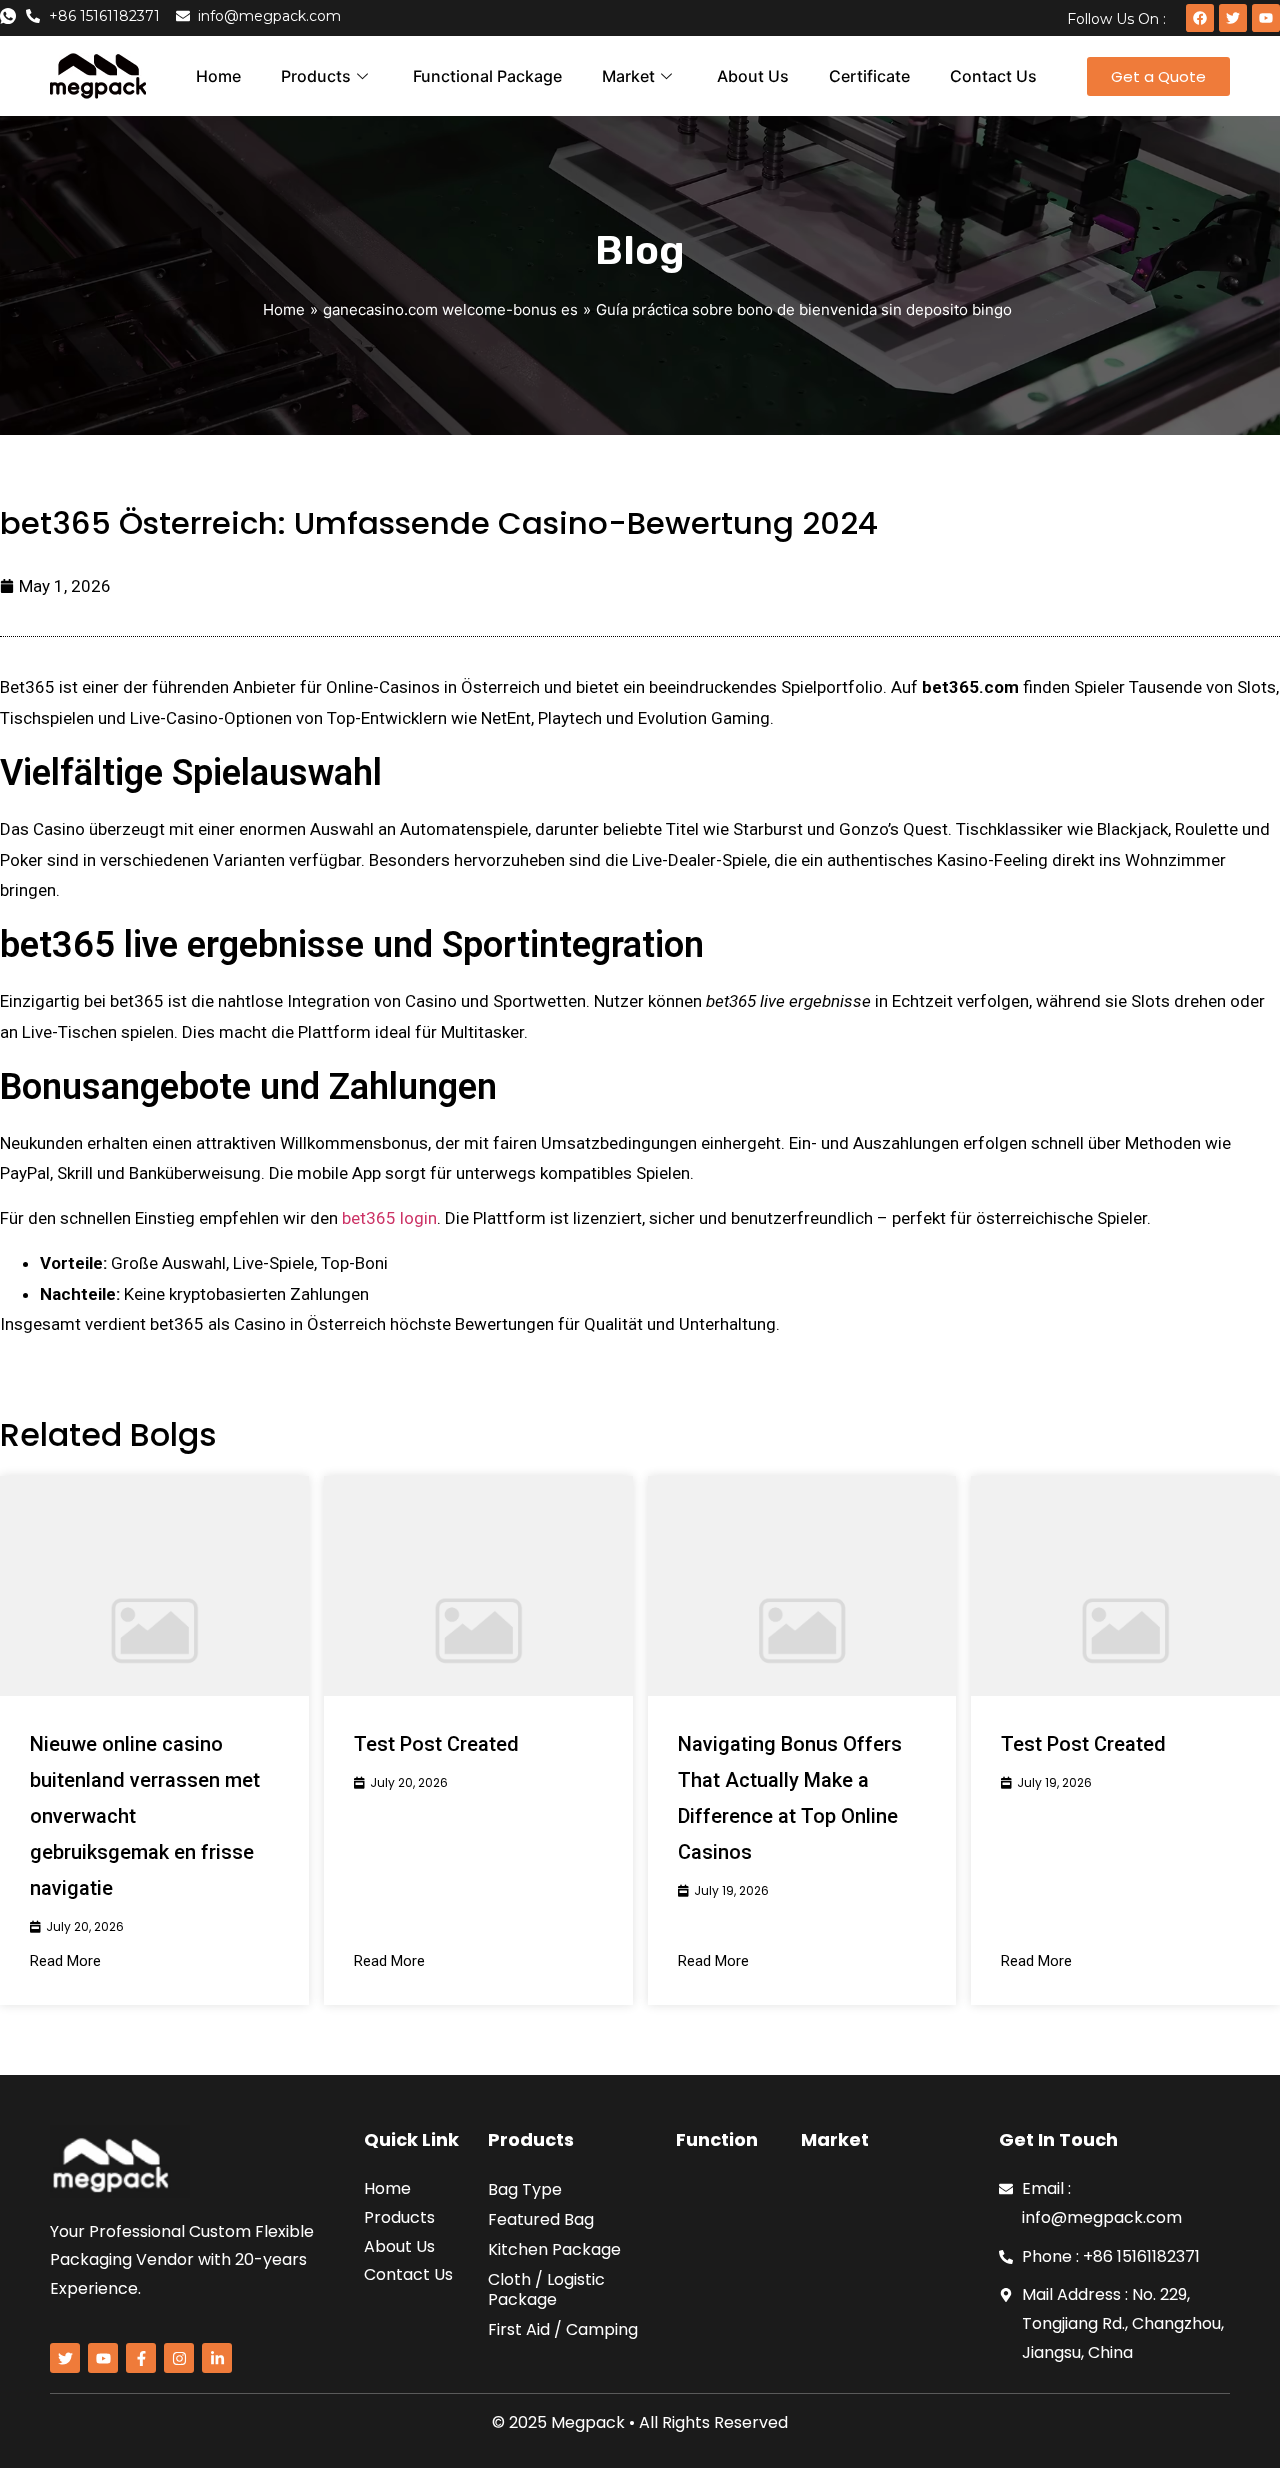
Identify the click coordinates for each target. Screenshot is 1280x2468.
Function (717, 2139)
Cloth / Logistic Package (546, 2289)
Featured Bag (541, 2219)
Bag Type (525, 2189)
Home (218, 76)
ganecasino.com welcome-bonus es (450, 309)
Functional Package (487, 76)
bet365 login (389, 1218)
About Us (753, 76)
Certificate (869, 76)
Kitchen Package (554, 2249)
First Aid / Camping (563, 2329)
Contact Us (993, 76)
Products (316, 76)
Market (628, 76)
